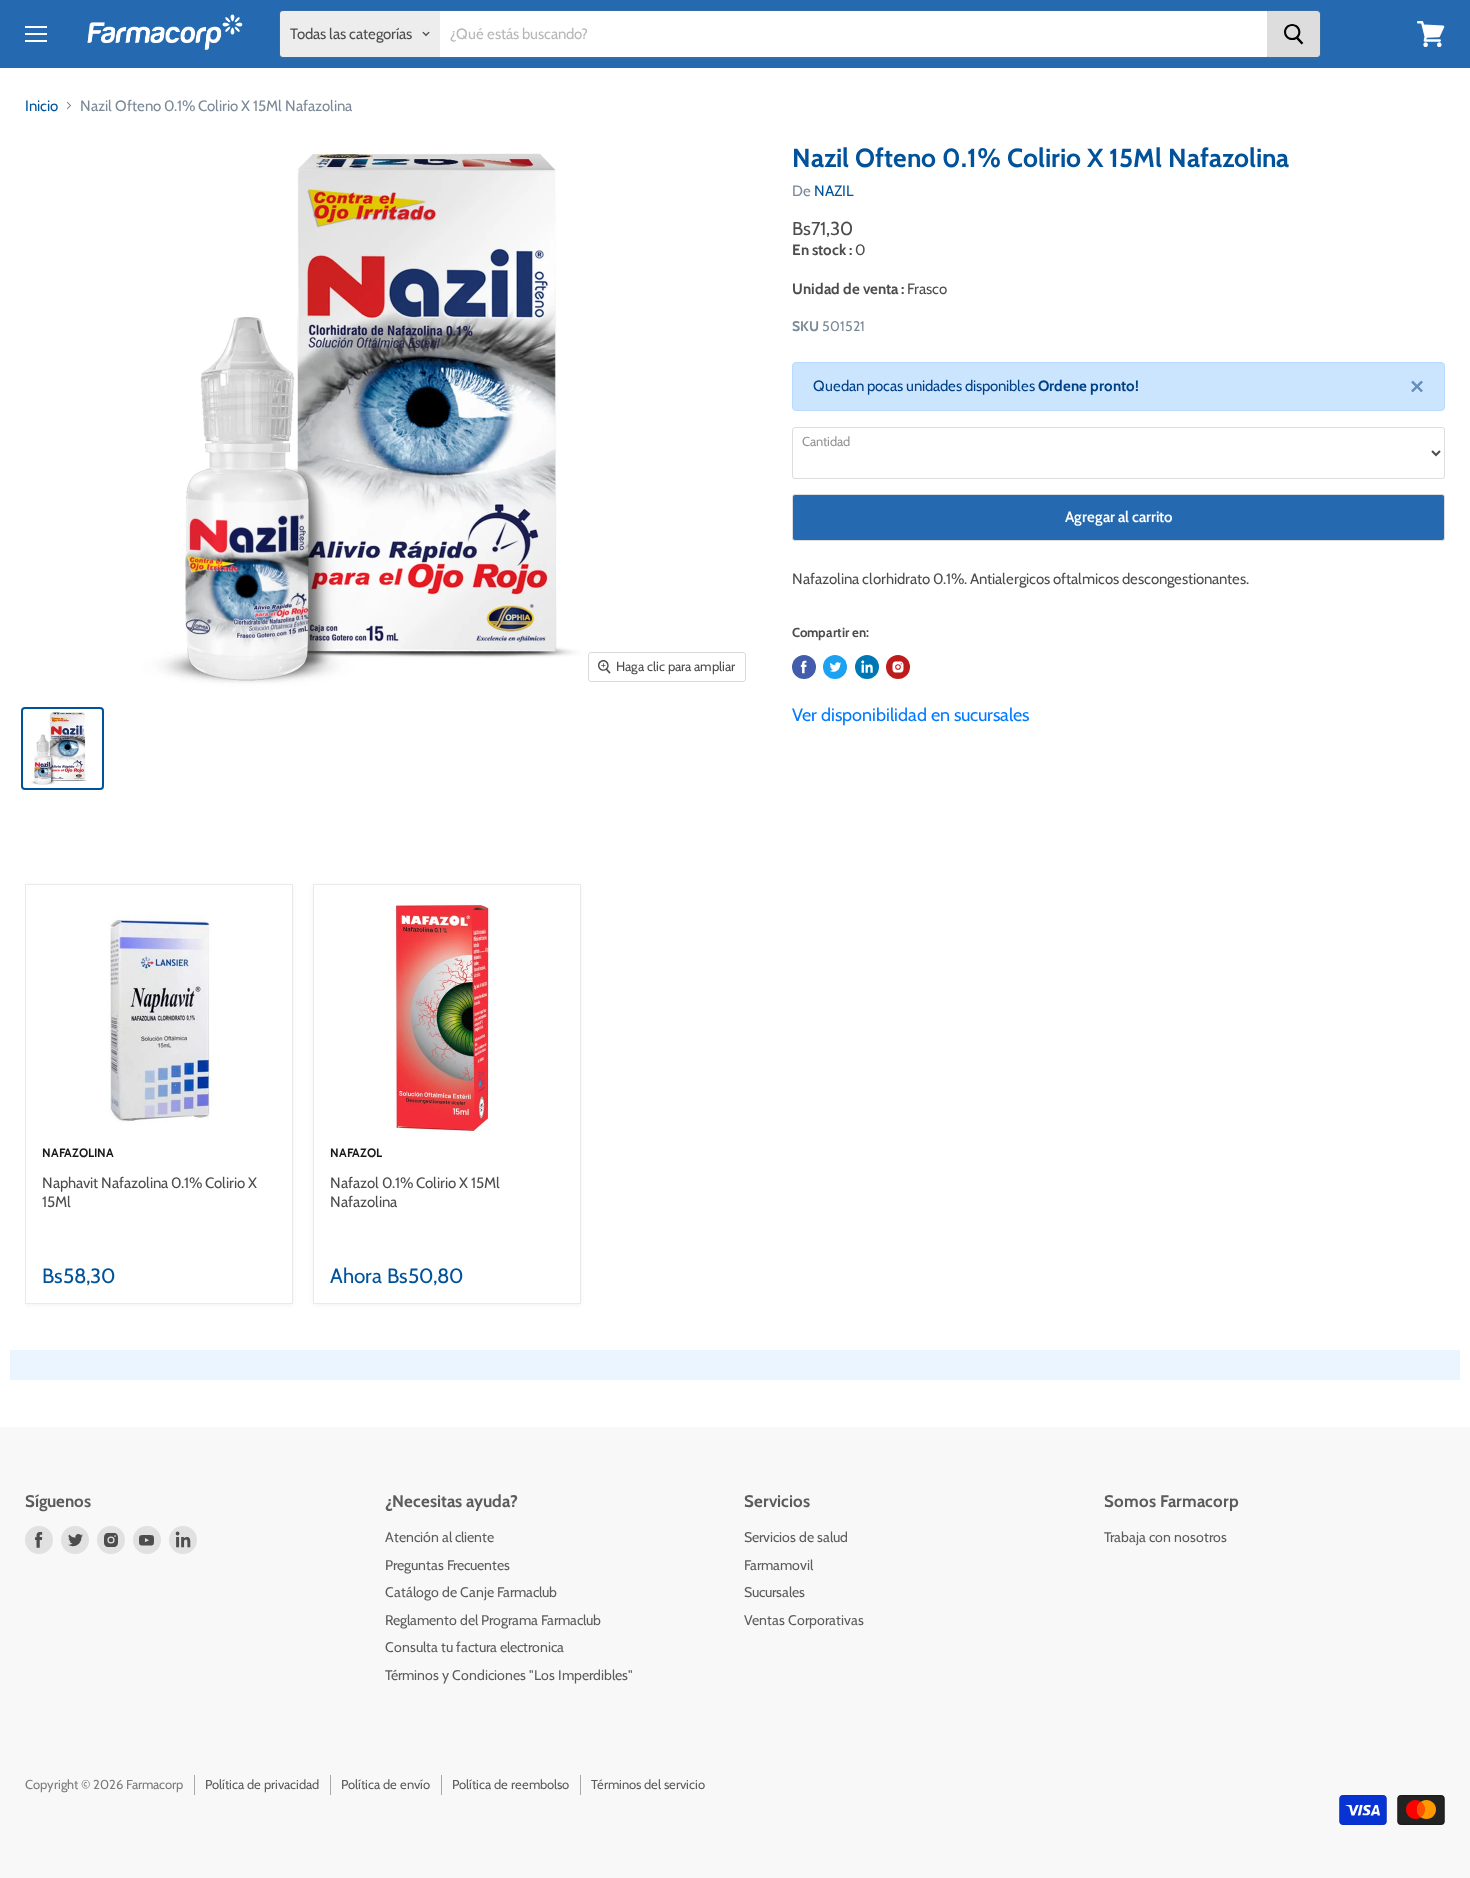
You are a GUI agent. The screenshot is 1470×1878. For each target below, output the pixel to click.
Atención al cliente (439, 1537)
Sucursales (774, 1592)
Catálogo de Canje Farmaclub (471, 1592)
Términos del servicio (648, 1784)
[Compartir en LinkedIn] (867, 667)
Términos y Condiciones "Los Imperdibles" (509, 1675)
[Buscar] (1293, 34)
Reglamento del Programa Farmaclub (493, 1620)
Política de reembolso (510, 1784)
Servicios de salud (796, 1537)
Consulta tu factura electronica (474, 1647)
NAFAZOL (356, 1152)
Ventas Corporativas (804, 1620)
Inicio (41, 106)
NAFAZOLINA (78, 1152)
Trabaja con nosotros (1165, 1537)
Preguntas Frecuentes (447, 1565)
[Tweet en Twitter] (835, 667)
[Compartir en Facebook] (804, 667)
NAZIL (834, 191)
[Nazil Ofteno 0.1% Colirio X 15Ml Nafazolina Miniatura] (62, 748)
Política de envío (385, 1784)
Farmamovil (778, 1565)
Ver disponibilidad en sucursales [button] (910, 715)
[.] (898, 667)
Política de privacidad (262, 1784)
